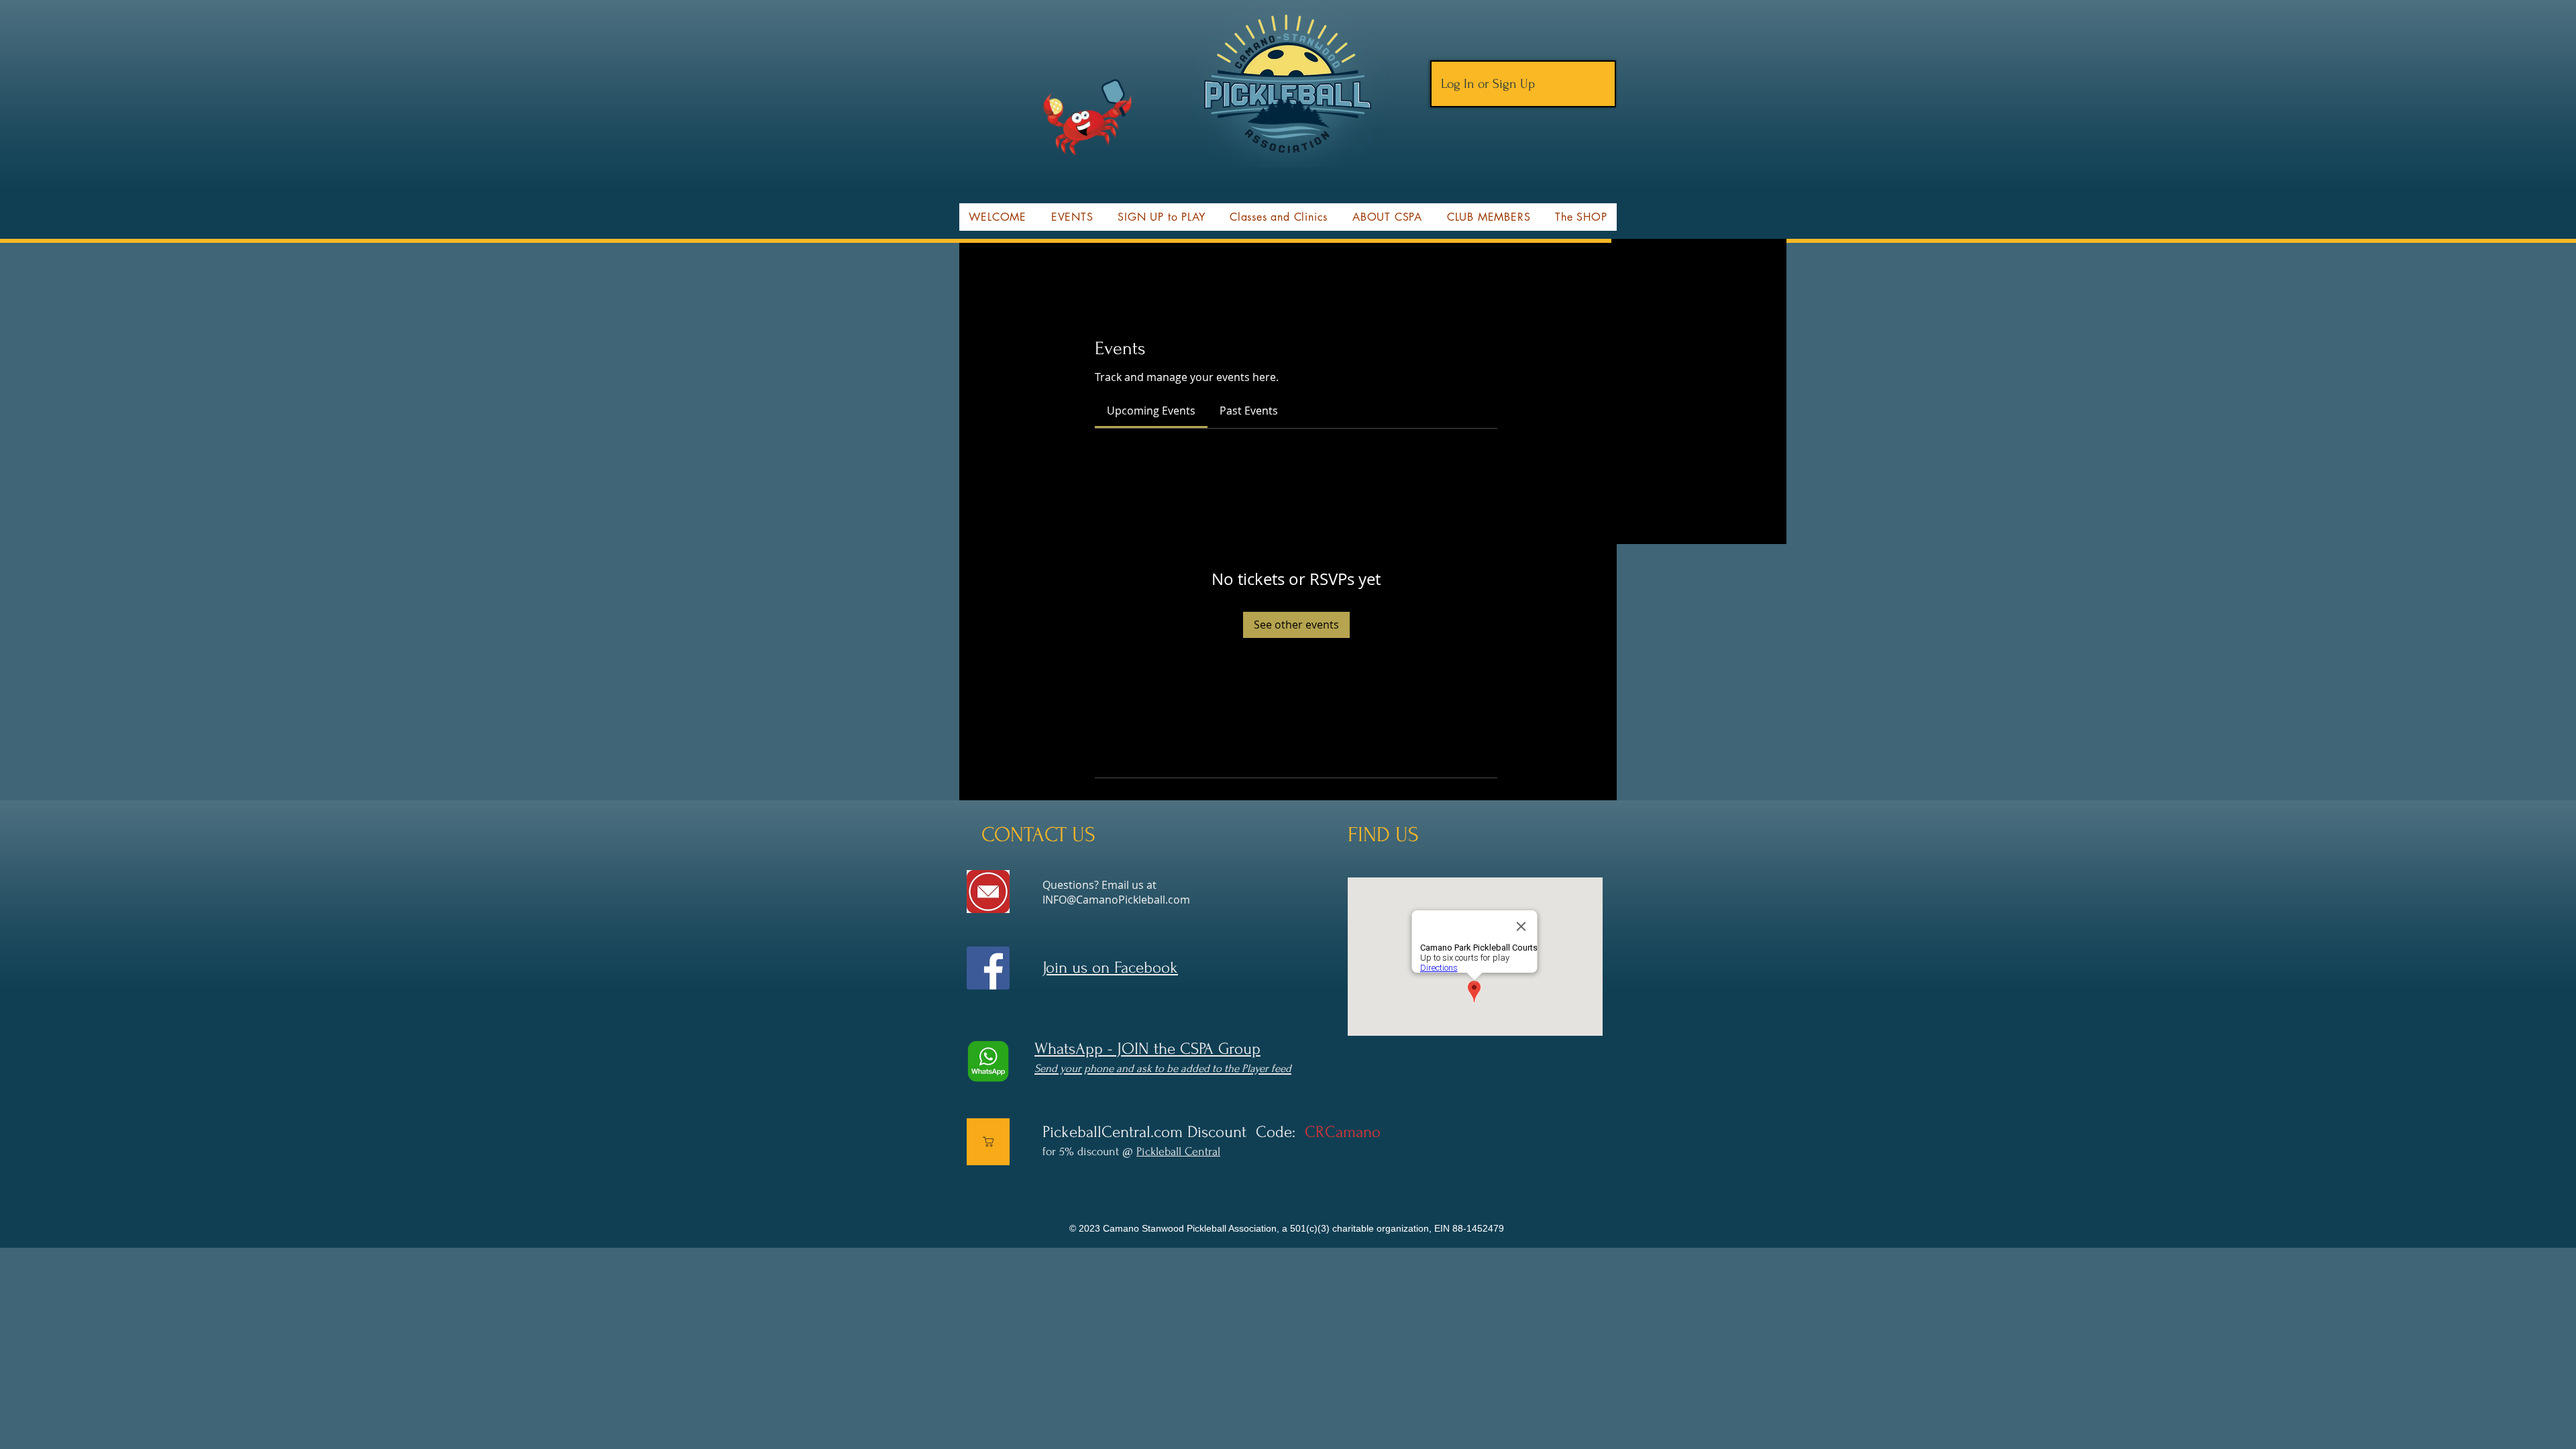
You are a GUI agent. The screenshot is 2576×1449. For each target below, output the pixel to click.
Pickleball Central (1178, 1151)
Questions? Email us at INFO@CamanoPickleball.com (1116, 892)
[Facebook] (988, 968)
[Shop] (988, 1142)
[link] (1151, 411)
